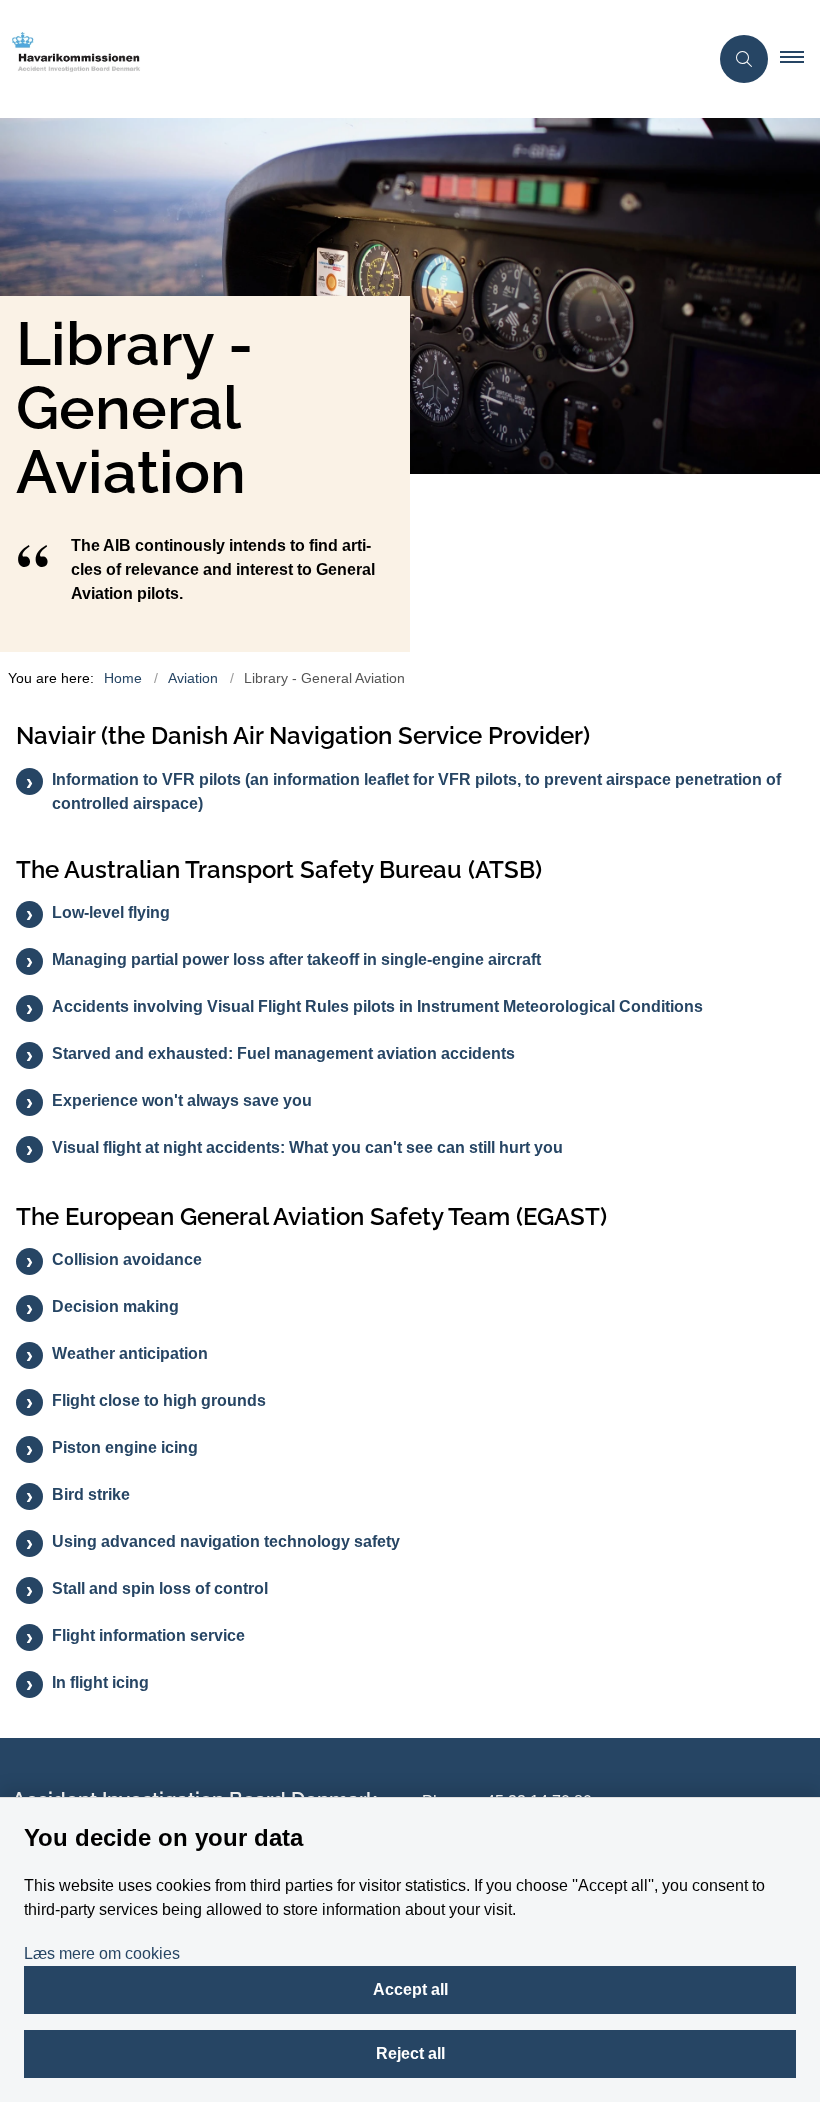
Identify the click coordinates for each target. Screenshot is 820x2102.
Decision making (115, 1306)
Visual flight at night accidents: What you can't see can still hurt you (307, 1147)
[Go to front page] (346, 59)
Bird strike (91, 1494)
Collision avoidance (127, 1259)
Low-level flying (111, 912)
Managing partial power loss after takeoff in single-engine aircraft (296, 959)
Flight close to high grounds (159, 1400)
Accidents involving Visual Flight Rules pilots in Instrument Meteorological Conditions (377, 1006)
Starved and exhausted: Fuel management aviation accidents (283, 1053)
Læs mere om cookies (102, 1953)
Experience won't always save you (182, 1100)
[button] (800, 59)
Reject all (410, 2053)
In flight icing (100, 1682)
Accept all (410, 1989)
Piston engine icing (125, 1447)
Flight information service (148, 1635)
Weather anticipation (130, 1353)
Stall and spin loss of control (160, 1588)
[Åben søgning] (744, 59)
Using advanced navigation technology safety (226, 1541)
